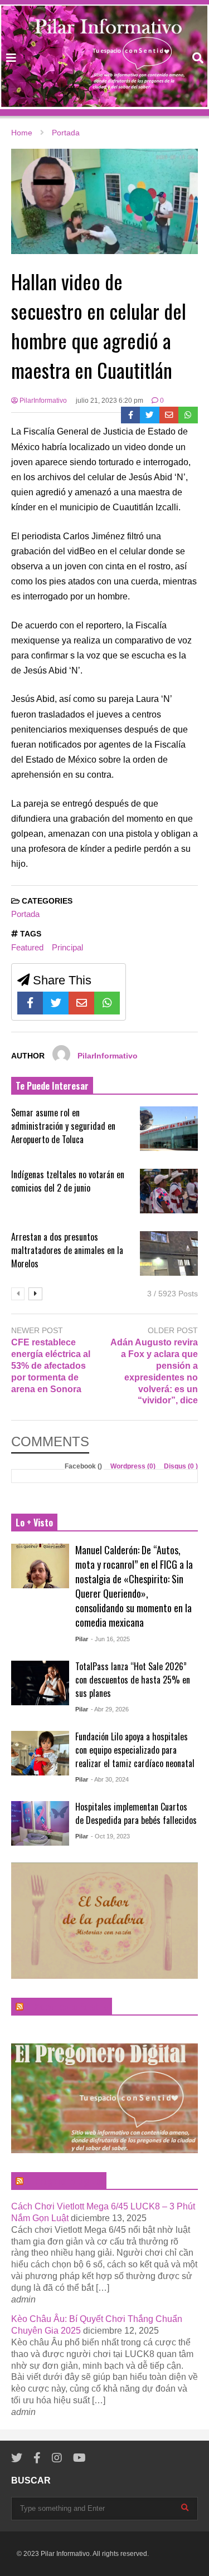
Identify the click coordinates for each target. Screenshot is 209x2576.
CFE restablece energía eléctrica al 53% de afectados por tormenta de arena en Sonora (51, 1365)
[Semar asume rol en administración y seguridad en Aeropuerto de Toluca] (169, 1129)
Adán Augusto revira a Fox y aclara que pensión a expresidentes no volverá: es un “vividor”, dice (154, 1371)
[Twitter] (150, 415)
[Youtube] (79, 2458)
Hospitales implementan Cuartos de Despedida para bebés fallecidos (136, 1813)
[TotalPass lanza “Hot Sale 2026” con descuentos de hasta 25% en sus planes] (40, 1683)
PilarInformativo (42, 401)
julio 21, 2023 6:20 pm (110, 401)
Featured (27, 947)
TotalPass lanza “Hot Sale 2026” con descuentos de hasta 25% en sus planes (133, 1680)
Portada (25, 914)
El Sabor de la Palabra (67, 2007)
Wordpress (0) (134, 1466)
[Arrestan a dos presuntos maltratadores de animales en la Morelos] (169, 1253)
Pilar (82, 1639)
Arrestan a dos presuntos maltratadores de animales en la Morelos (67, 1250)
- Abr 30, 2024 (110, 1779)
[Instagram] (57, 2458)
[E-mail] (169, 415)
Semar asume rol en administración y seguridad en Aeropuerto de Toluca (63, 1126)
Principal (67, 947)
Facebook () (84, 1466)
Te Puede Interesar (52, 1086)
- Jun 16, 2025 (110, 1639)
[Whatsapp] (188, 415)
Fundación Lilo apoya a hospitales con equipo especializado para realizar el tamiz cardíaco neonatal (135, 1750)
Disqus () (181, 1466)
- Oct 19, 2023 (110, 1836)
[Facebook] (131, 415)
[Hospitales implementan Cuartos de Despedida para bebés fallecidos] (40, 1823)
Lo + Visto (34, 1523)
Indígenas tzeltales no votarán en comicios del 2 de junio (68, 1181)
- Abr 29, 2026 (110, 1709)
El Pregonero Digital (64, 2181)
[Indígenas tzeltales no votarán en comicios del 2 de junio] (169, 1191)
